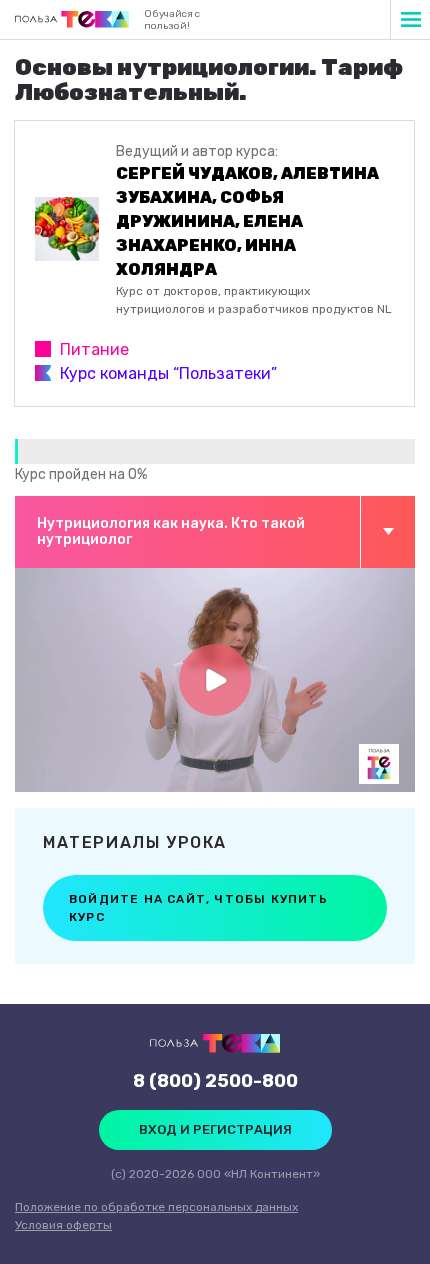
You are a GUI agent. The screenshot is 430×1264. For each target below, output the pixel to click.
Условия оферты (63, 1225)
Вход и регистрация (215, 1129)
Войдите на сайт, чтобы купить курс (198, 908)
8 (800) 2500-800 (215, 1081)
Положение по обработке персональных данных (156, 1207)
